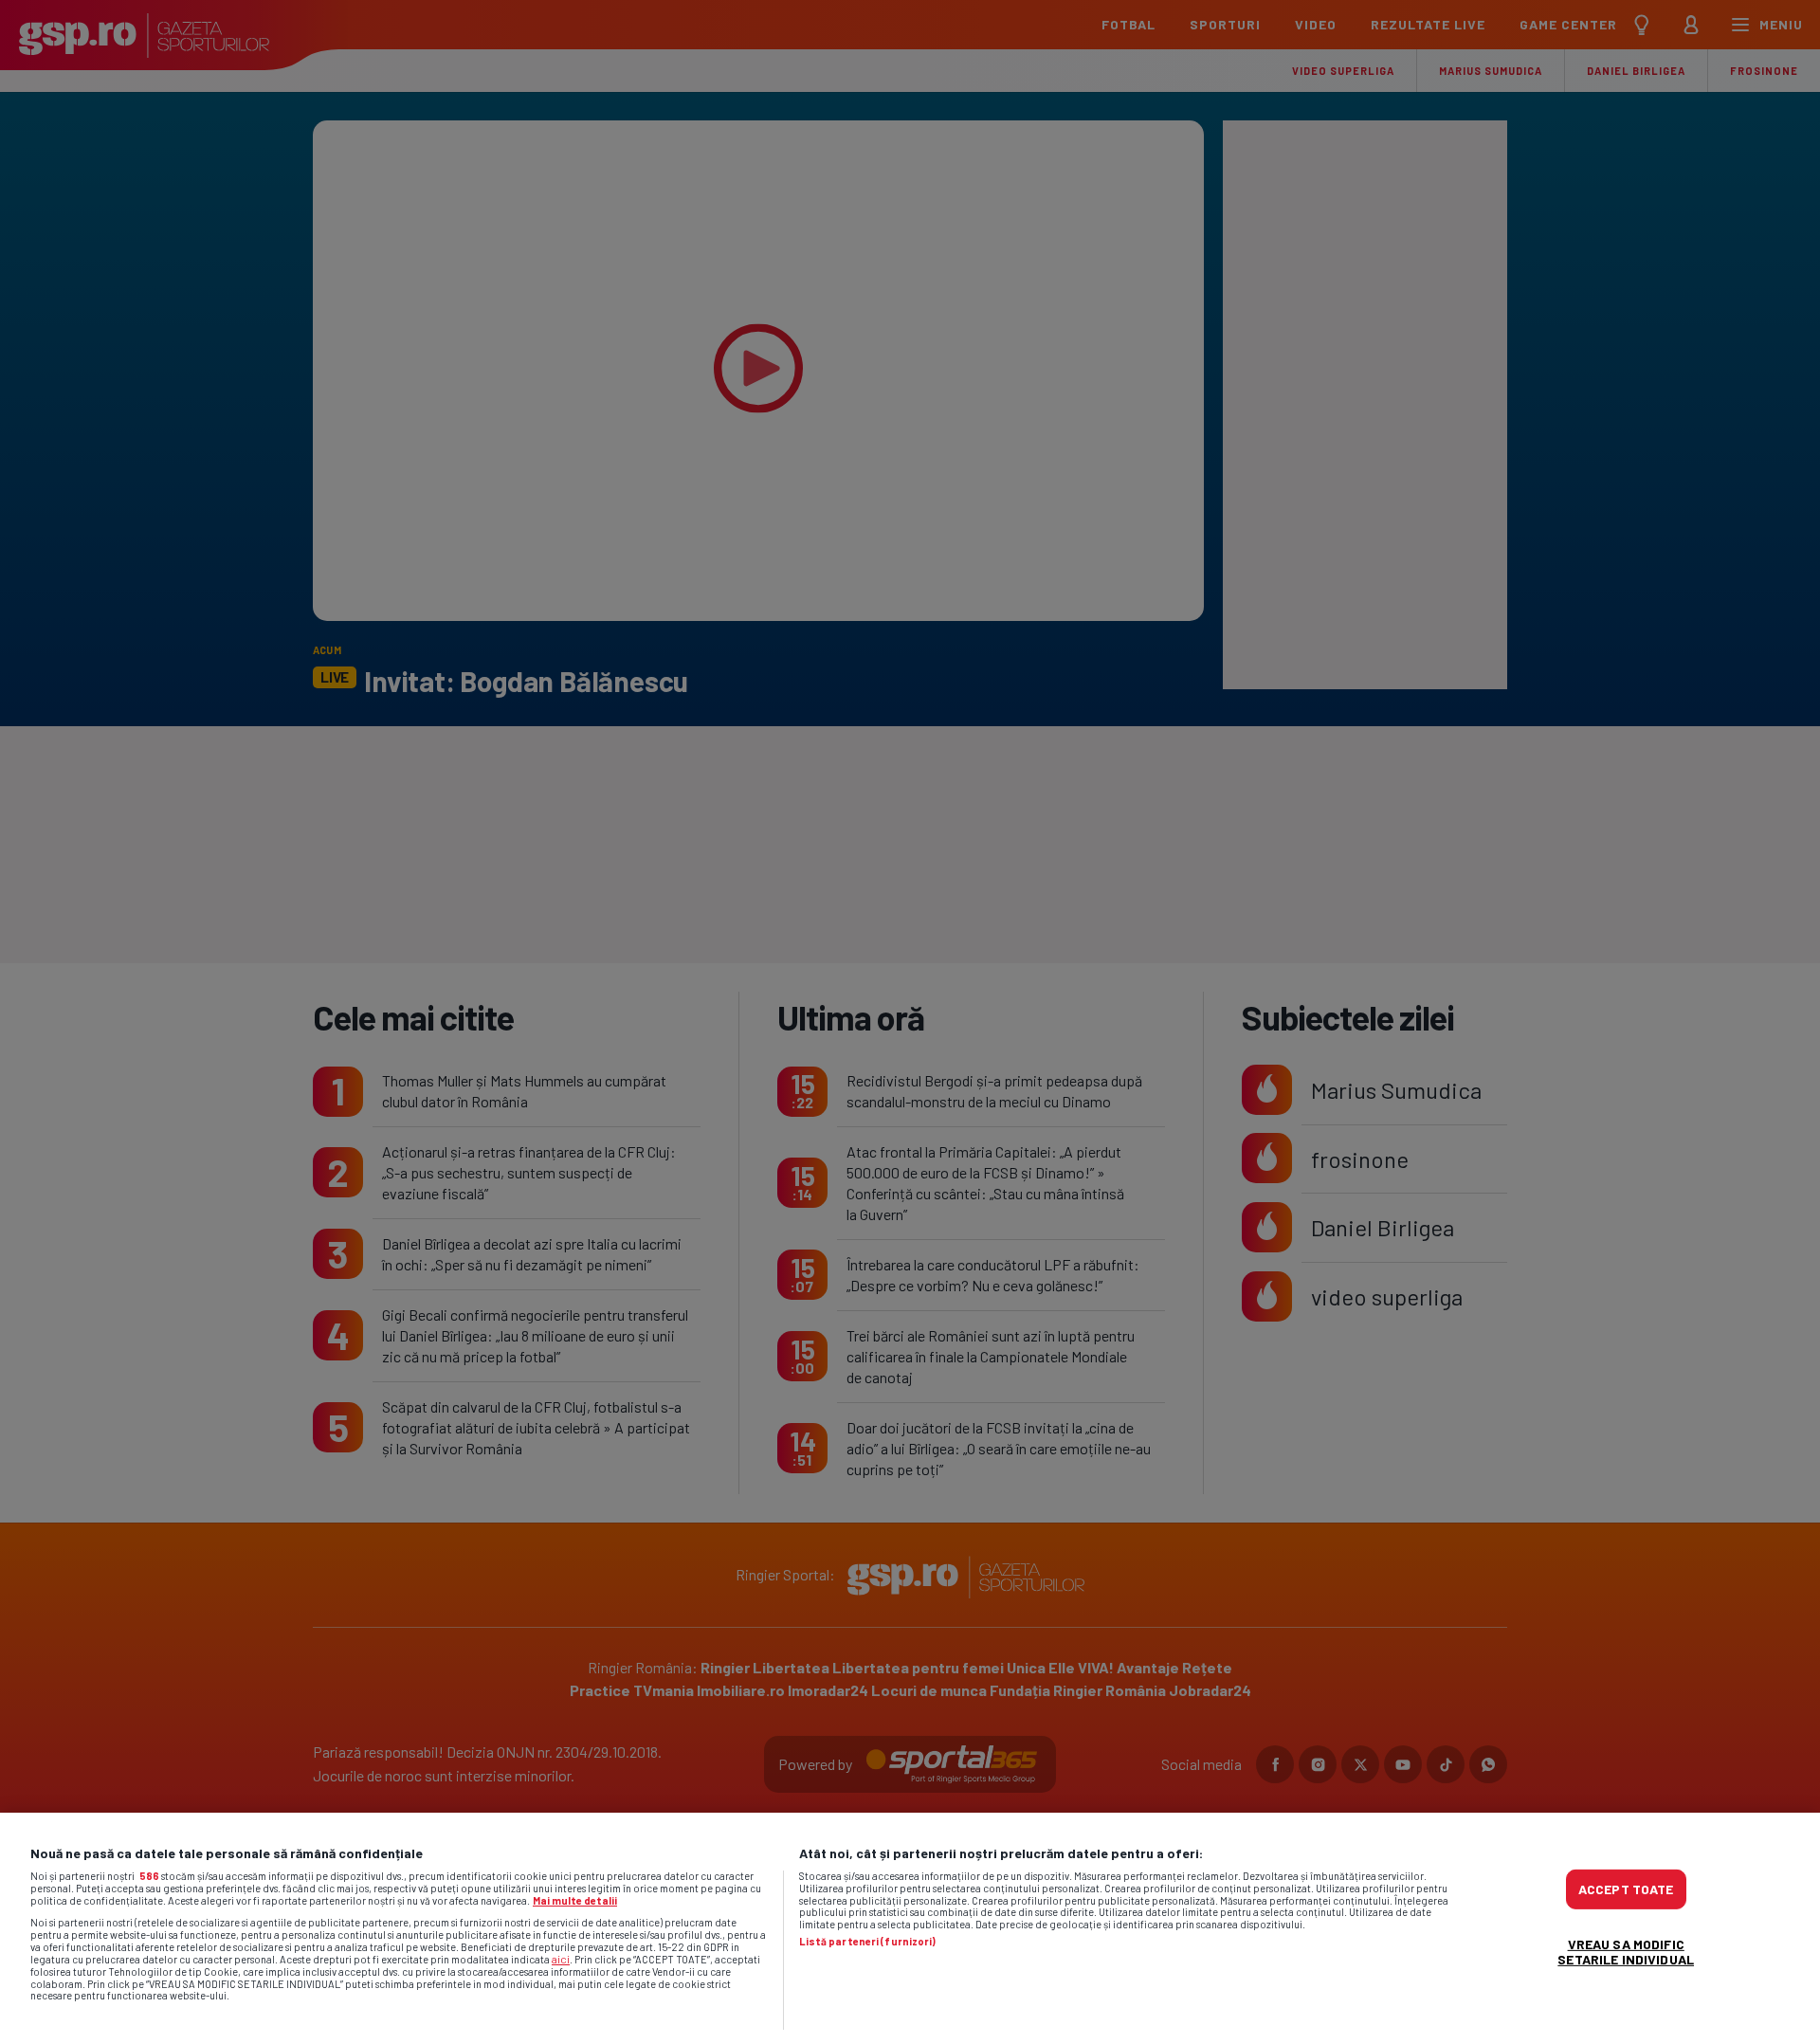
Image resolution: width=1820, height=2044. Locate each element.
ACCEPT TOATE (1626, 1889)
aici (561, 1959)
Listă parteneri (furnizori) (868, 1942)
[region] (910, 1928)
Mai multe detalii (575, 1900)
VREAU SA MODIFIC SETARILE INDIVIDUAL (1626, 1952)
